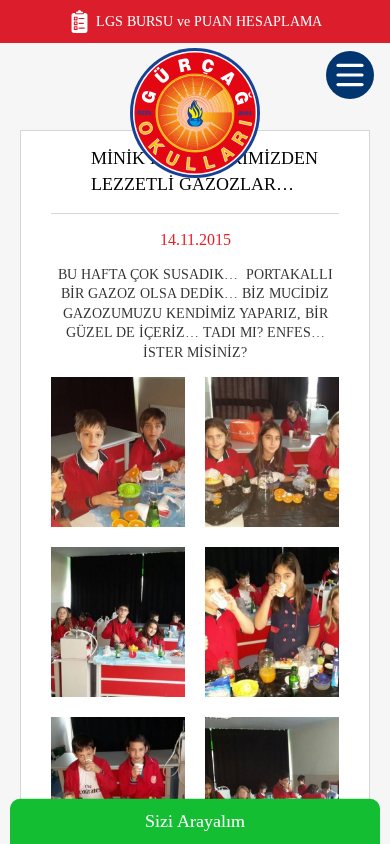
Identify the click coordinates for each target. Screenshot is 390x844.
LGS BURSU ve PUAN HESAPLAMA (209, 21)
